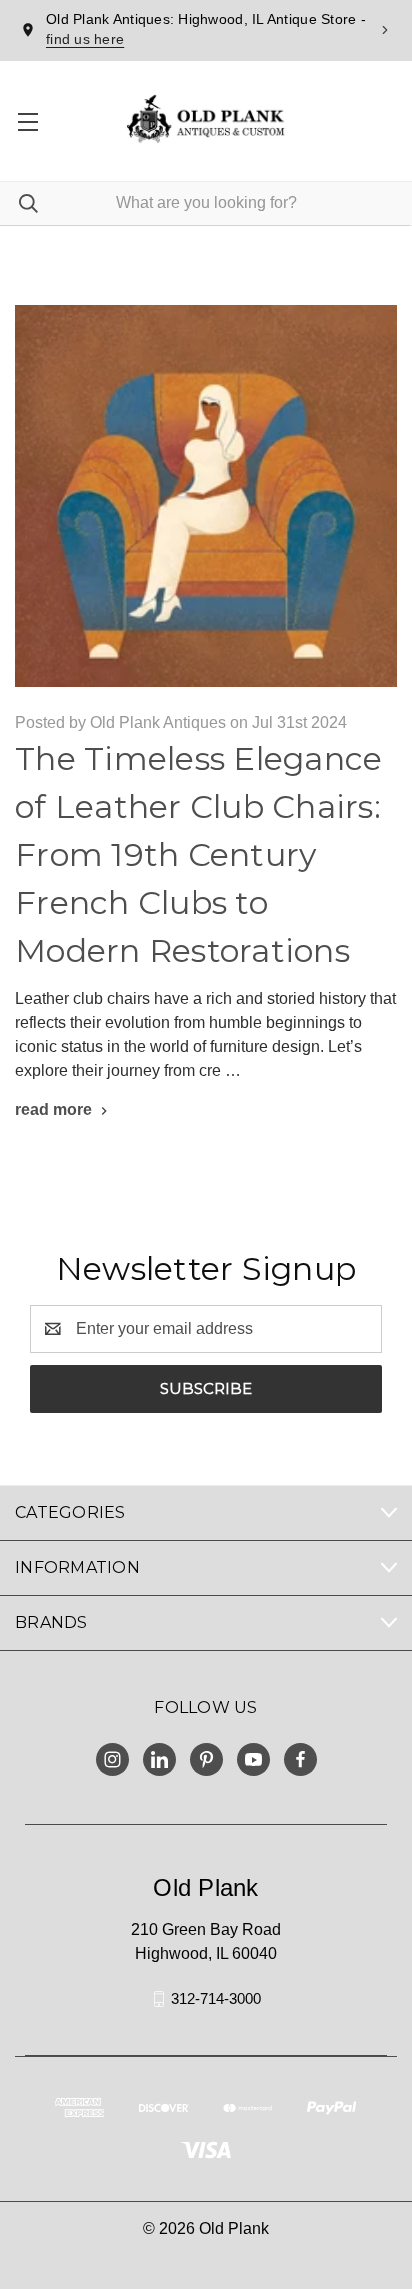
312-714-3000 (216, 1998)
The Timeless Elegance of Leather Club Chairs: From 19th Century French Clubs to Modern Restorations (198, 854)
